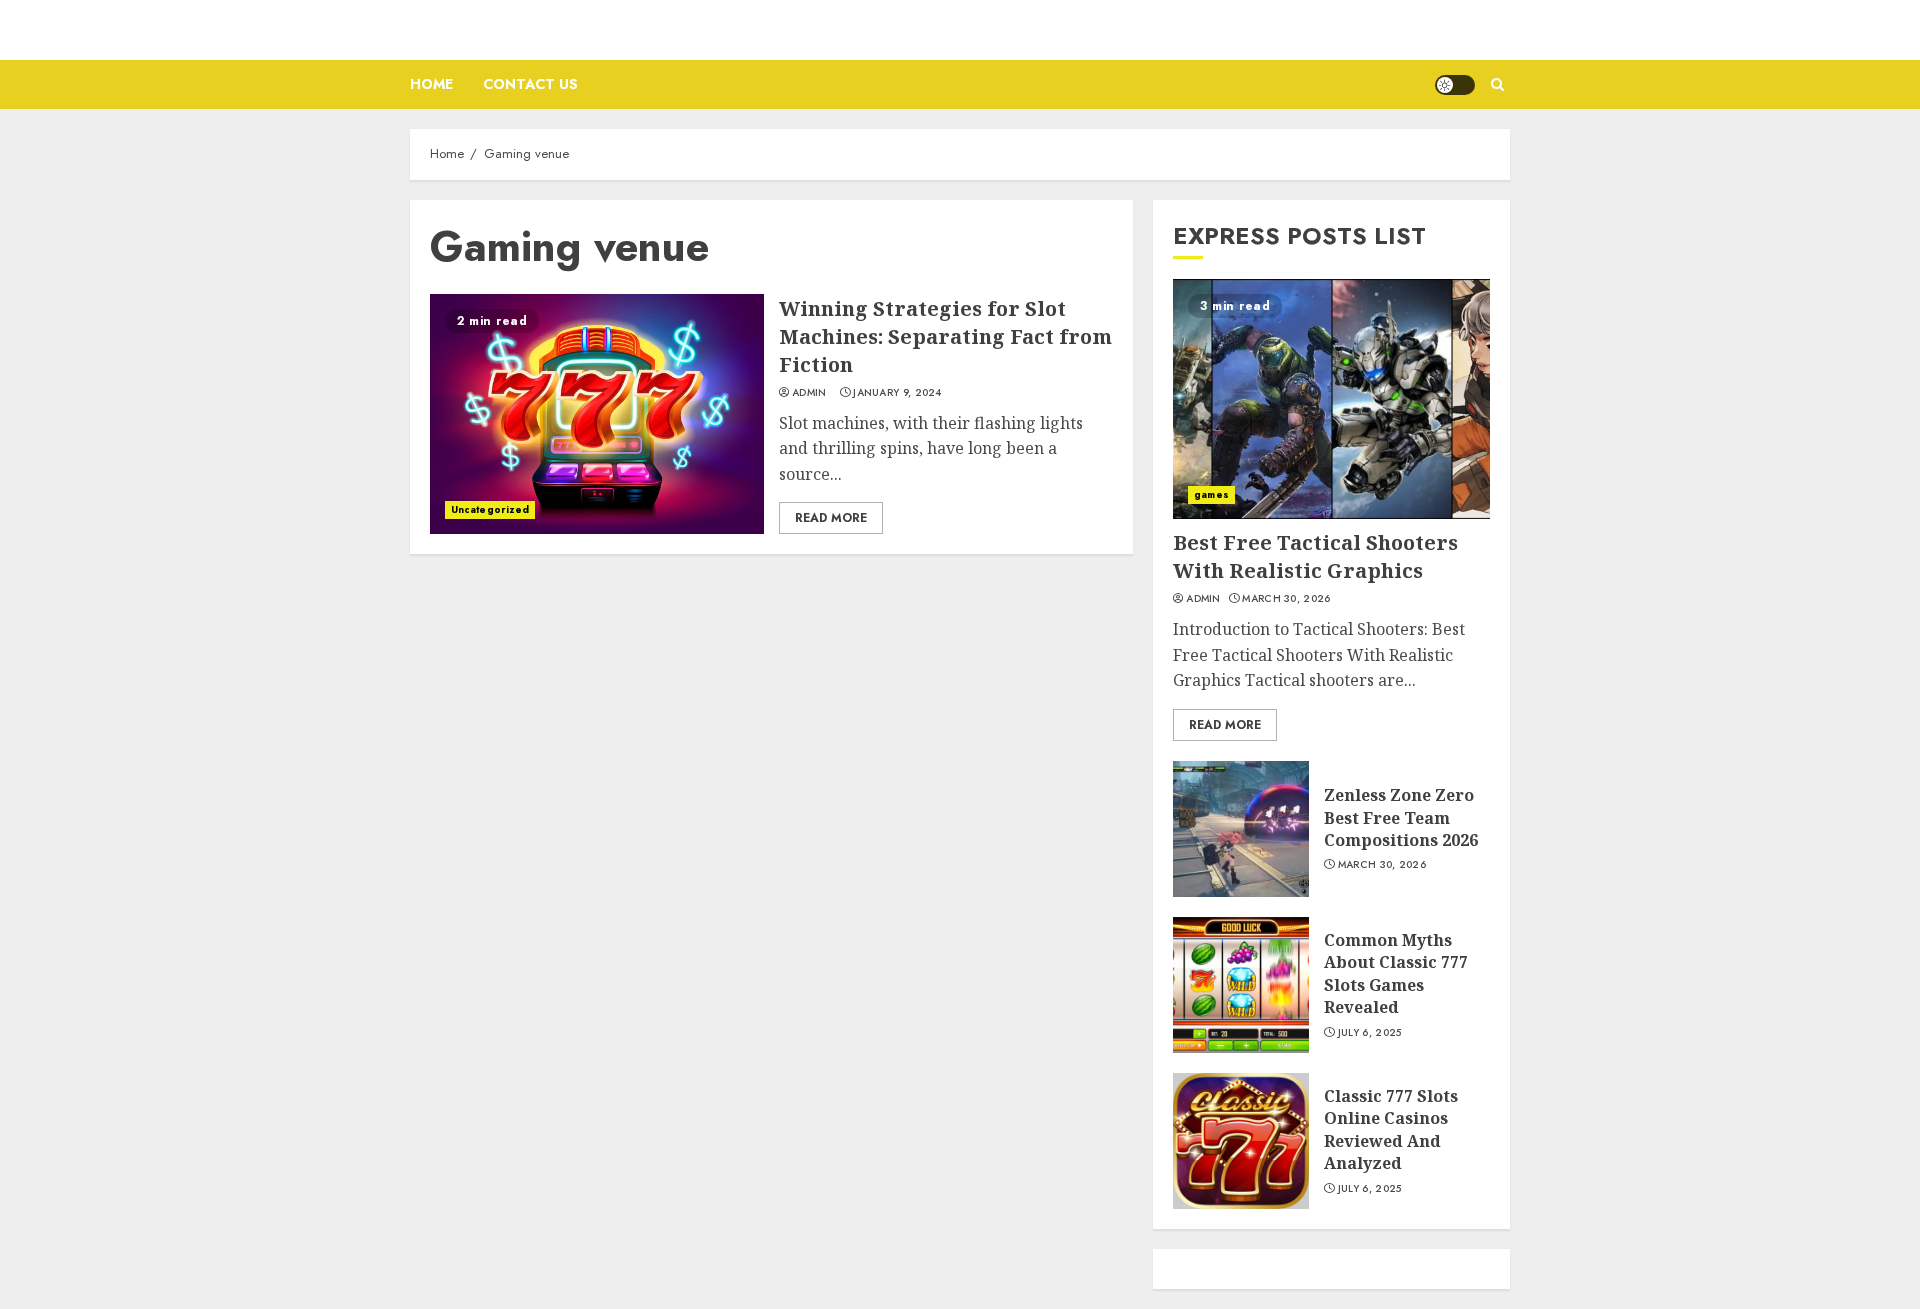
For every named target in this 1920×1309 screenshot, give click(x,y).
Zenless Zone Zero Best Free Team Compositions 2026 (1401, 817)
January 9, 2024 (897, 393)
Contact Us (530, 84)
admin (809, 393)
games (1211, 494)
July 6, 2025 (1370, 1033)
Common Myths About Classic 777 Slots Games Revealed (1396, 973)
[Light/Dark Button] (1455, 85)
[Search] (1497, 84)
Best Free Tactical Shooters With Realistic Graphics (1315, 556)
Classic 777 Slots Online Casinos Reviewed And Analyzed (1391, 1129)
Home (431, 84)
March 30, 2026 (1286, 599)
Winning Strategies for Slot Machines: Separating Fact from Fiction (945, 336)
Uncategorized (490, 509)
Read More (831, 518)
